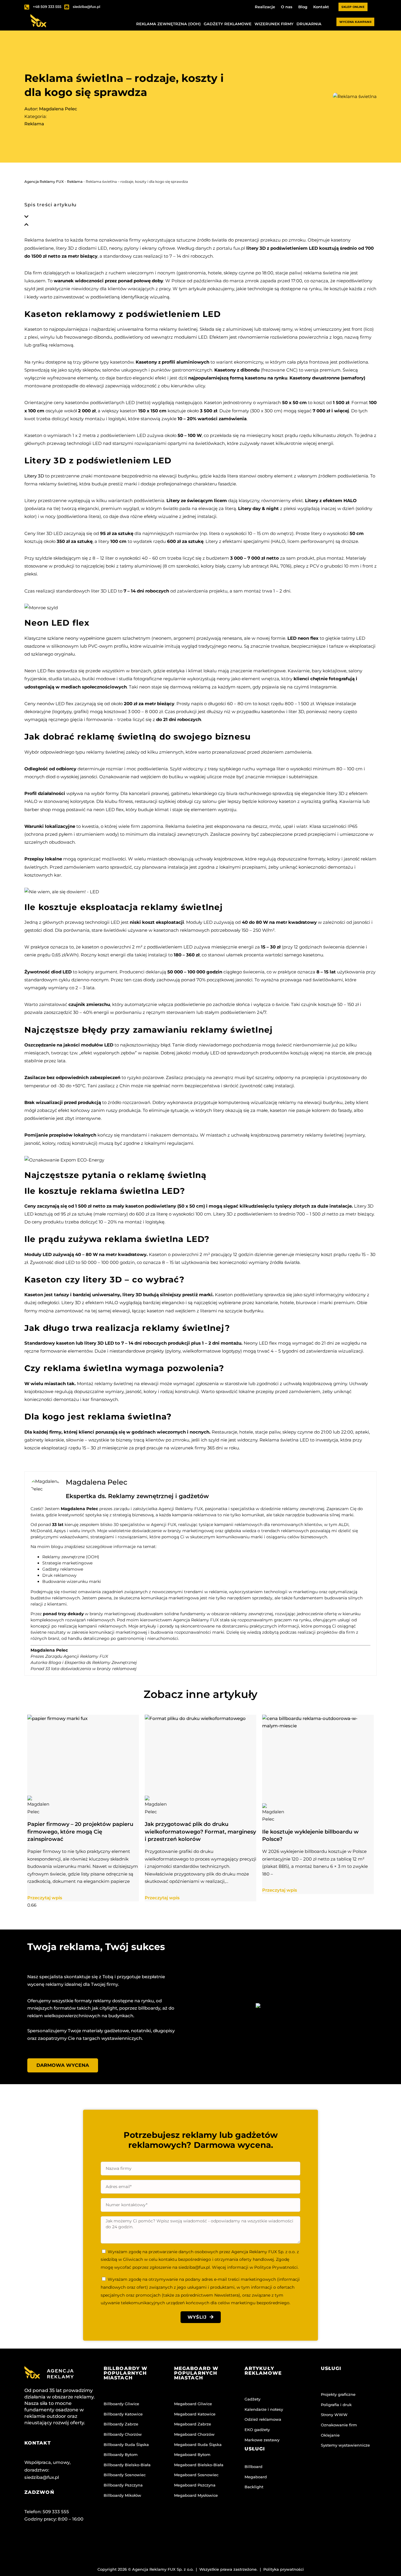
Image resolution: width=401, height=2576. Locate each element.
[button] (201, 217)
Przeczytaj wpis (45, 1898)
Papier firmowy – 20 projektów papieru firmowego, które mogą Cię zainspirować (80, 1832)
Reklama (34, 124)
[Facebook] (32, 2543)
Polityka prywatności (284, 2569)
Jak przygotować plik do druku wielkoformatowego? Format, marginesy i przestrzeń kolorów (200, 1832)
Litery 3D (34, 476)
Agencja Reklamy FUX (44, 182)
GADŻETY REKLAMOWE (228, 24)
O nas (287, 7)
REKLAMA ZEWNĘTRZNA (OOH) (169, 24)
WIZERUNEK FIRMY (274, 24)
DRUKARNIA (309, 24)
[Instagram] (55, 2543)
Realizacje (265, 7)
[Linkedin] (78, 2543)
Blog (303, 7)
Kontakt (321, 7)
